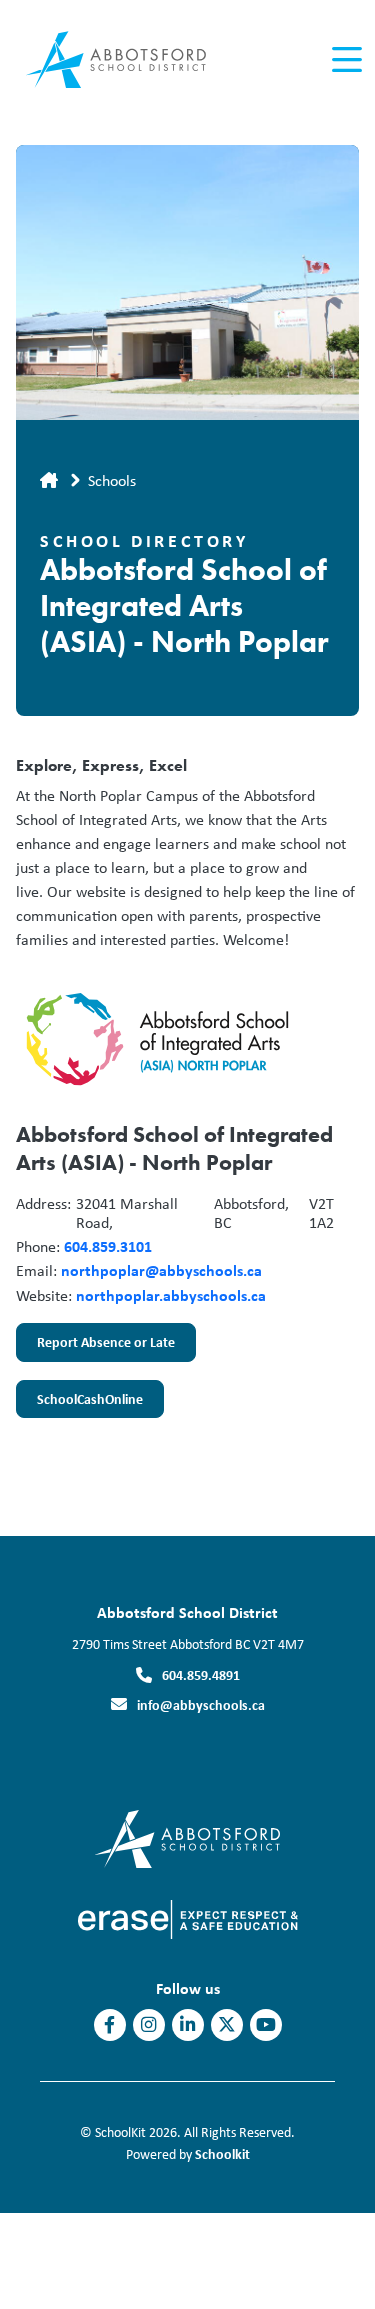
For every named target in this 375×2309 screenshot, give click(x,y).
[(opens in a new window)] (187, 1837)
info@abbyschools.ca (201, 1704)
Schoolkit (222, 2153)
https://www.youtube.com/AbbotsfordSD (266, 2025)
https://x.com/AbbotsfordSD (227, 2025)
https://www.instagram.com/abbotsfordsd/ (148, 2025)
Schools (112, 480)
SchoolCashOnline (79, 1404)
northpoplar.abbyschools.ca (171, 1295)
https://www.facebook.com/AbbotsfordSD (109, 2025)
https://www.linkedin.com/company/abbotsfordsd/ (187, 2025)
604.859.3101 (108, 1246)
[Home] (128, 60)
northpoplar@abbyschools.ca (161, 1270)
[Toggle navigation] (345, 60)
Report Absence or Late (95, 1347)
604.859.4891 (201, 1674)
